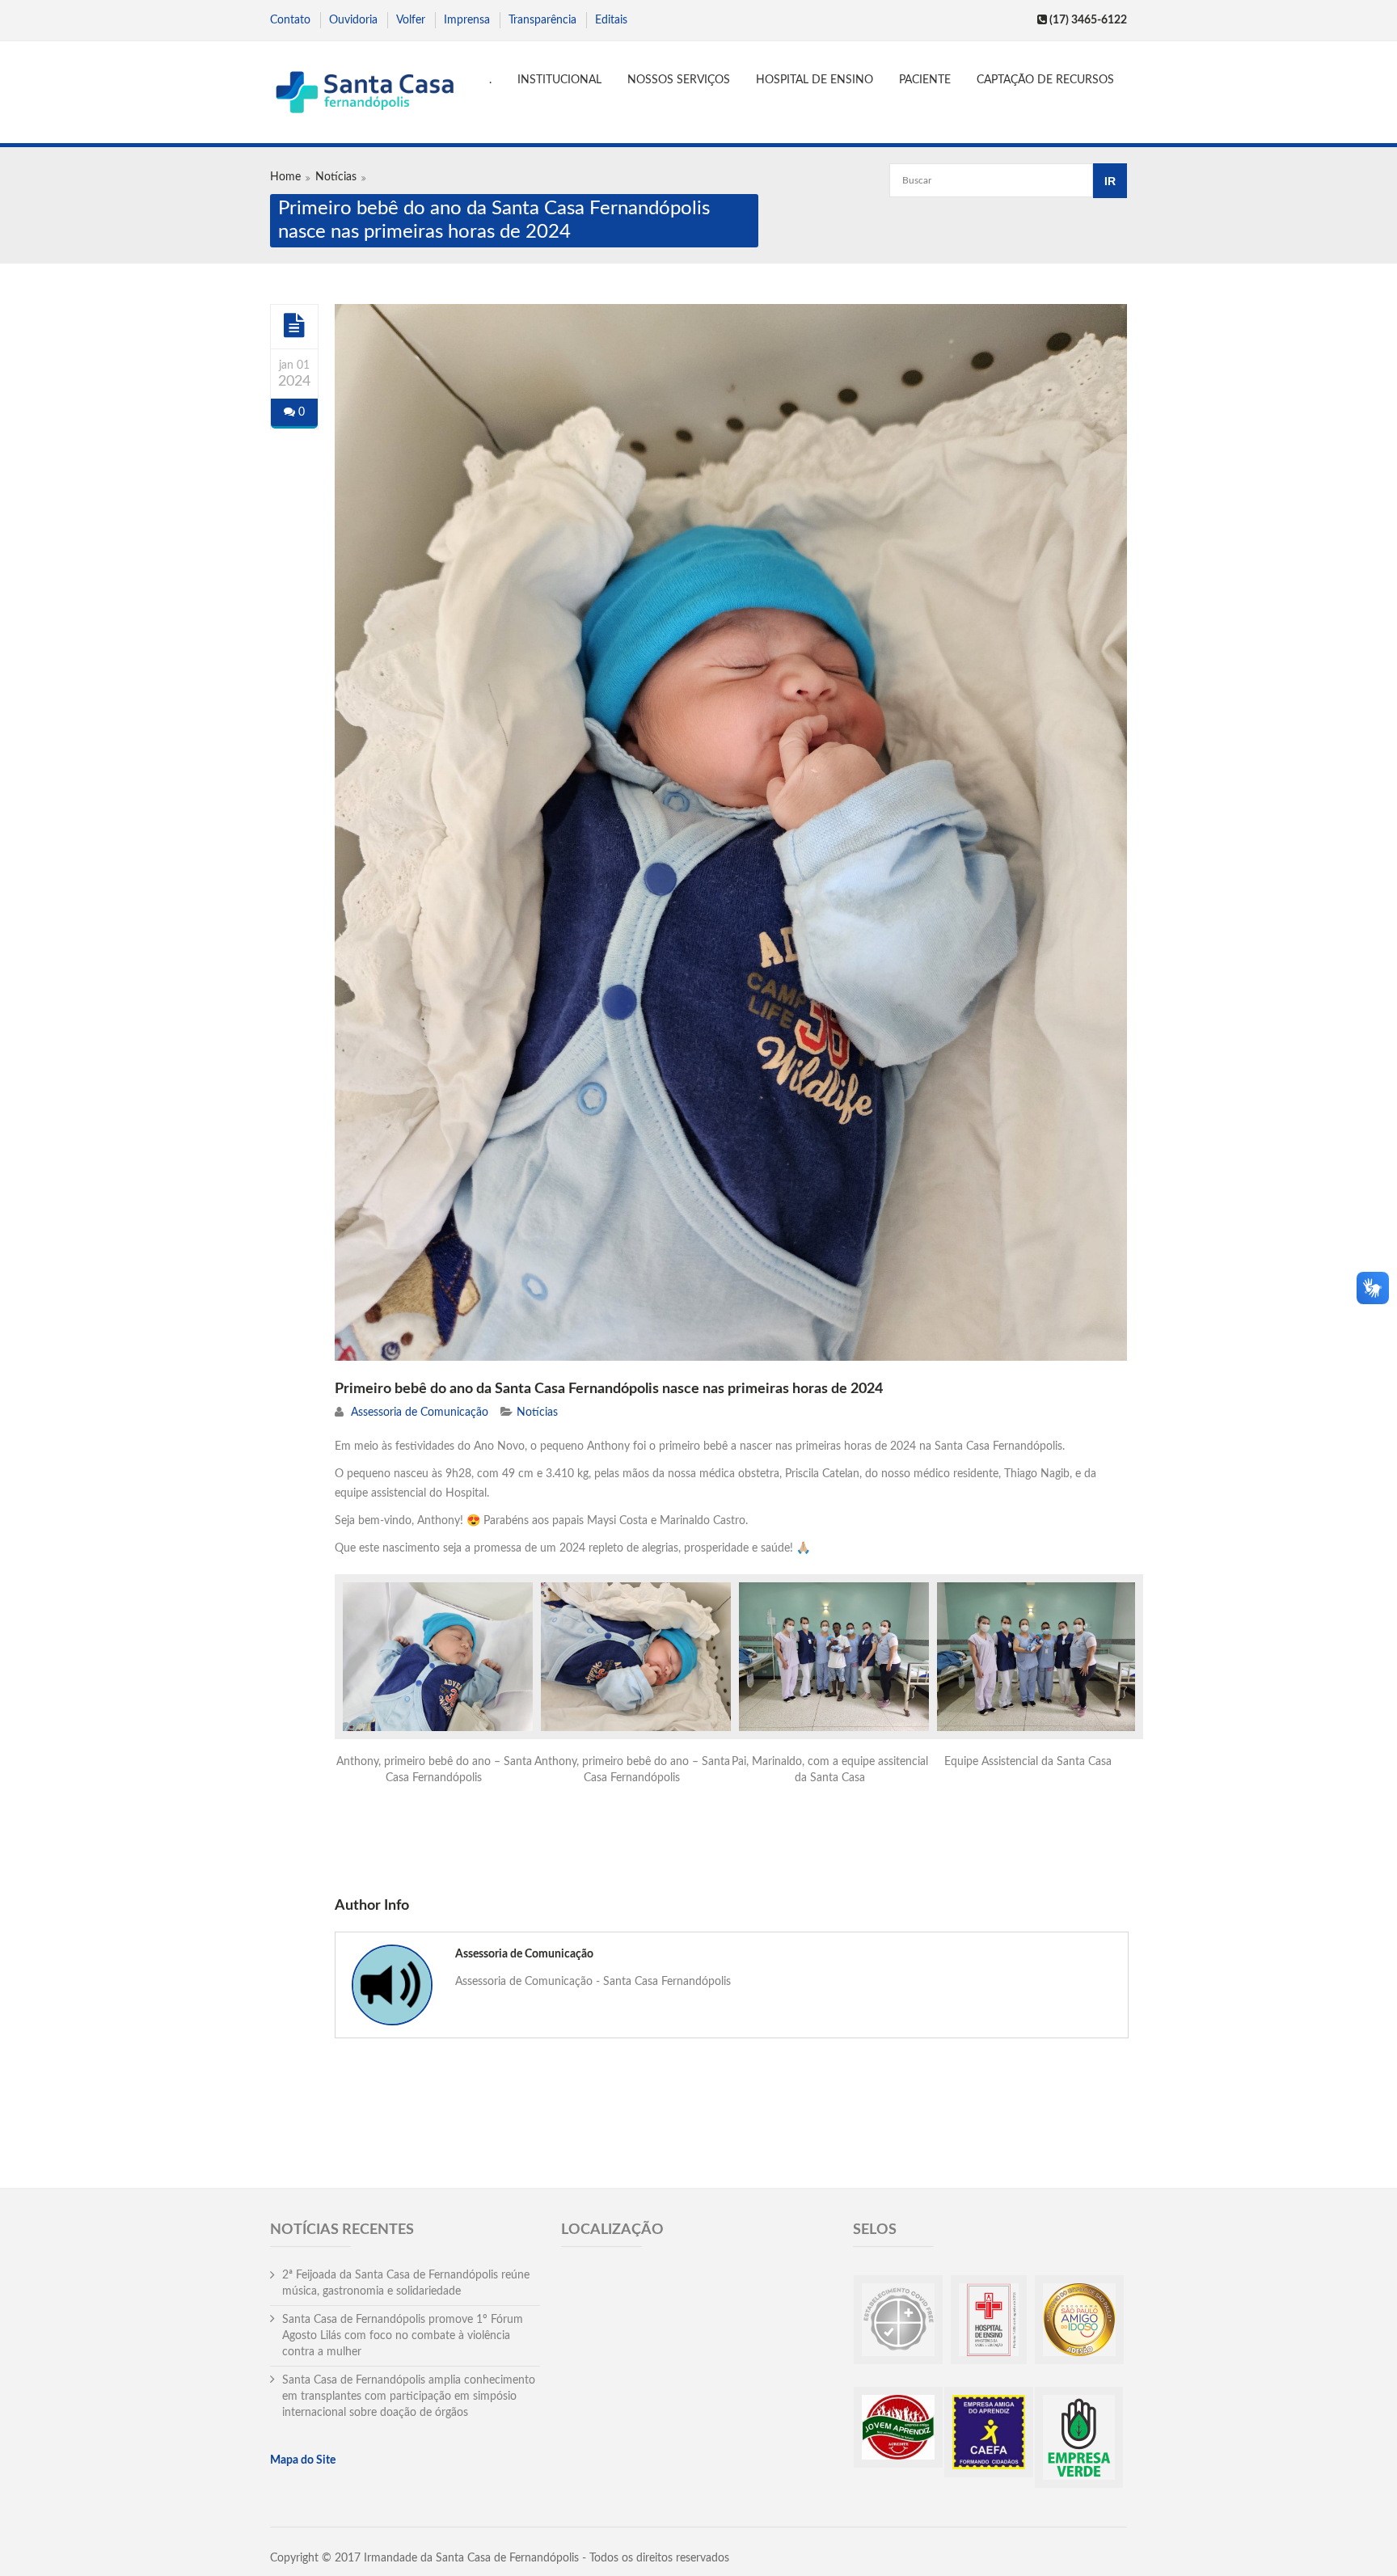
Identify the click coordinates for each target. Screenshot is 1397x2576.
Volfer (411, 20)
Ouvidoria (353, 20)
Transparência (542, 20)
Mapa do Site (303, 2460)
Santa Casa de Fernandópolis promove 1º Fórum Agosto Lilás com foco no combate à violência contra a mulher (403, 2336)
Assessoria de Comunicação (420, 1413)
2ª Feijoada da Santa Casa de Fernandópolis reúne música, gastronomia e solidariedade (406, 2283)
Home (285, 177)
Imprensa (467, 20)
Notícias (336, 177)
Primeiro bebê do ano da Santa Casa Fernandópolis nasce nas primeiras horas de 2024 (609, 1389)
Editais (611, 20)
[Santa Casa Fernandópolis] (364, 94)
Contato (290, 20)
